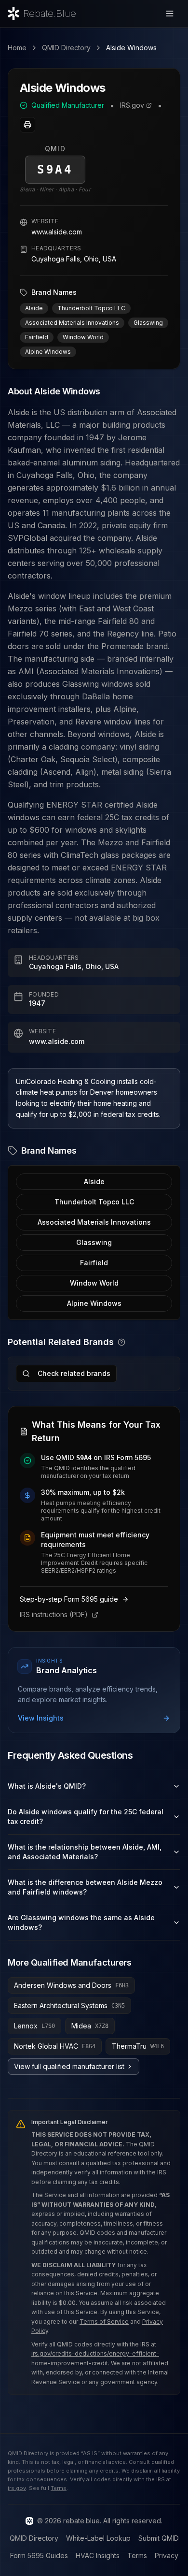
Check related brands (74, 1373)
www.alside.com (57, 232)
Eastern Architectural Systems (69, 2005)
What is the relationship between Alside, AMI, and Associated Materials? (85, 1852)
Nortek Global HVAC (55, 2046)
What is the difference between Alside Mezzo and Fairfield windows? (85, 1887)
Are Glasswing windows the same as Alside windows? (81, 1922)
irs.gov (17, 2488)
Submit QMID (159, 2538)
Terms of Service (104, 2322)
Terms (59, 2488)
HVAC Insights (98, 2555)
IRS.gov (132, 105)
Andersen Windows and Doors (71, 1985)
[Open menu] (170, 14)
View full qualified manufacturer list (69, 2066)
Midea (90, 2026)
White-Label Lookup (98, 2538)
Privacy (167, 2555)
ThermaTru (138, 2046)
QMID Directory (66, 48)
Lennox (34, 2026)
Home (17, 48)
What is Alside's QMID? (47, 1786)
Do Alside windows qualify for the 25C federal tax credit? (86, 1816)
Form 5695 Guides (39, 2555)
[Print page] (27, 125)
